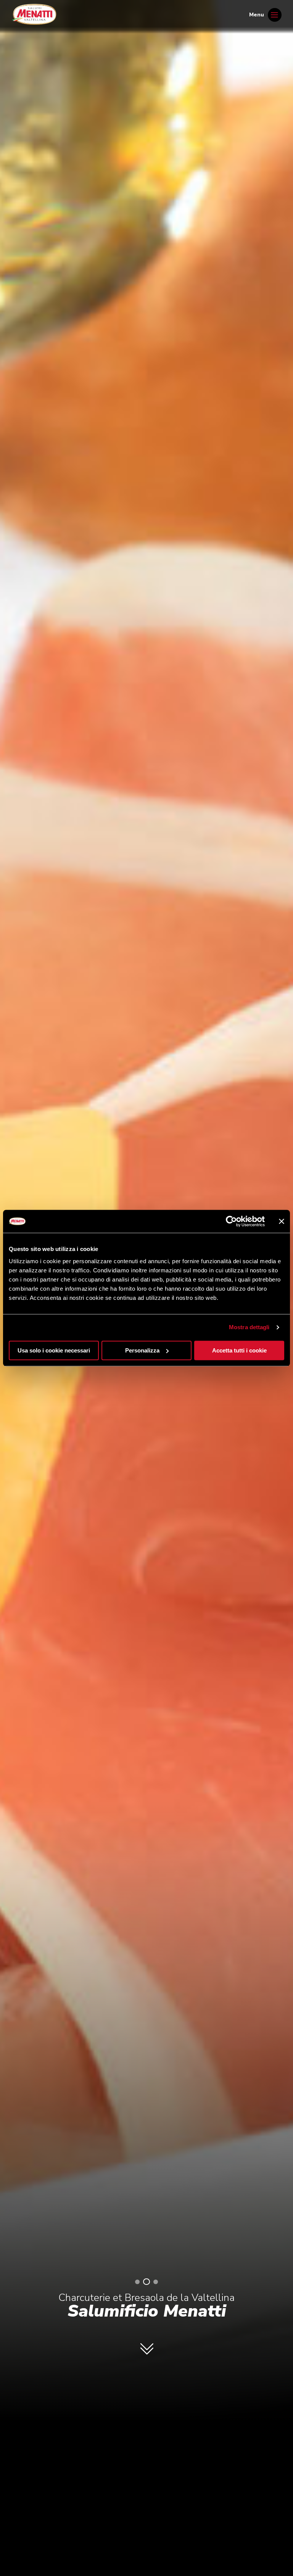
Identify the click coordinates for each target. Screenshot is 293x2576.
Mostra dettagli (249, 1327)
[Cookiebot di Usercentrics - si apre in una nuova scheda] (231, 1221)
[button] (137, 2282)
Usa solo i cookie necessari (54, 1350)
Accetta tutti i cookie (239, 1350)
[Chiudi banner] (282, 1221)
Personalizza (142, 1350)
